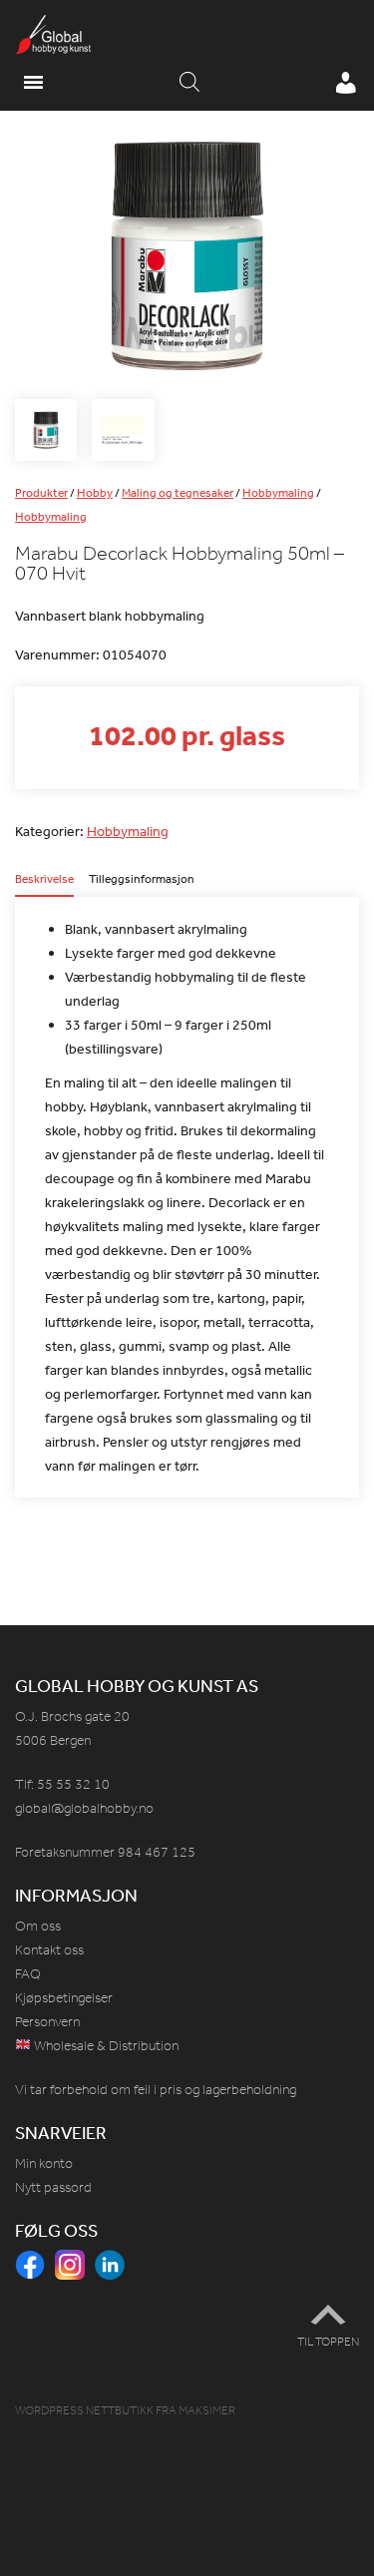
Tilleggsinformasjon (142, 880)
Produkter (41, 493)
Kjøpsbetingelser (64, 1998)
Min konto (44, 2163)
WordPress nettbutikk (84, 2410)
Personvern (47, 2022)
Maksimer (207, 2410)
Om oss (38, 1926)
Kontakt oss (49, 1950)
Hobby (95, 493)
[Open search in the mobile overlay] (189, 83)
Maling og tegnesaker (178, 493)
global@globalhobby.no (84, 1808)
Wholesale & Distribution (105, 2046)
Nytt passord (53, 2187)
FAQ (28, 1974)
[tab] (44, 885)
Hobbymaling (278, 493)
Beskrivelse (44, 880)
